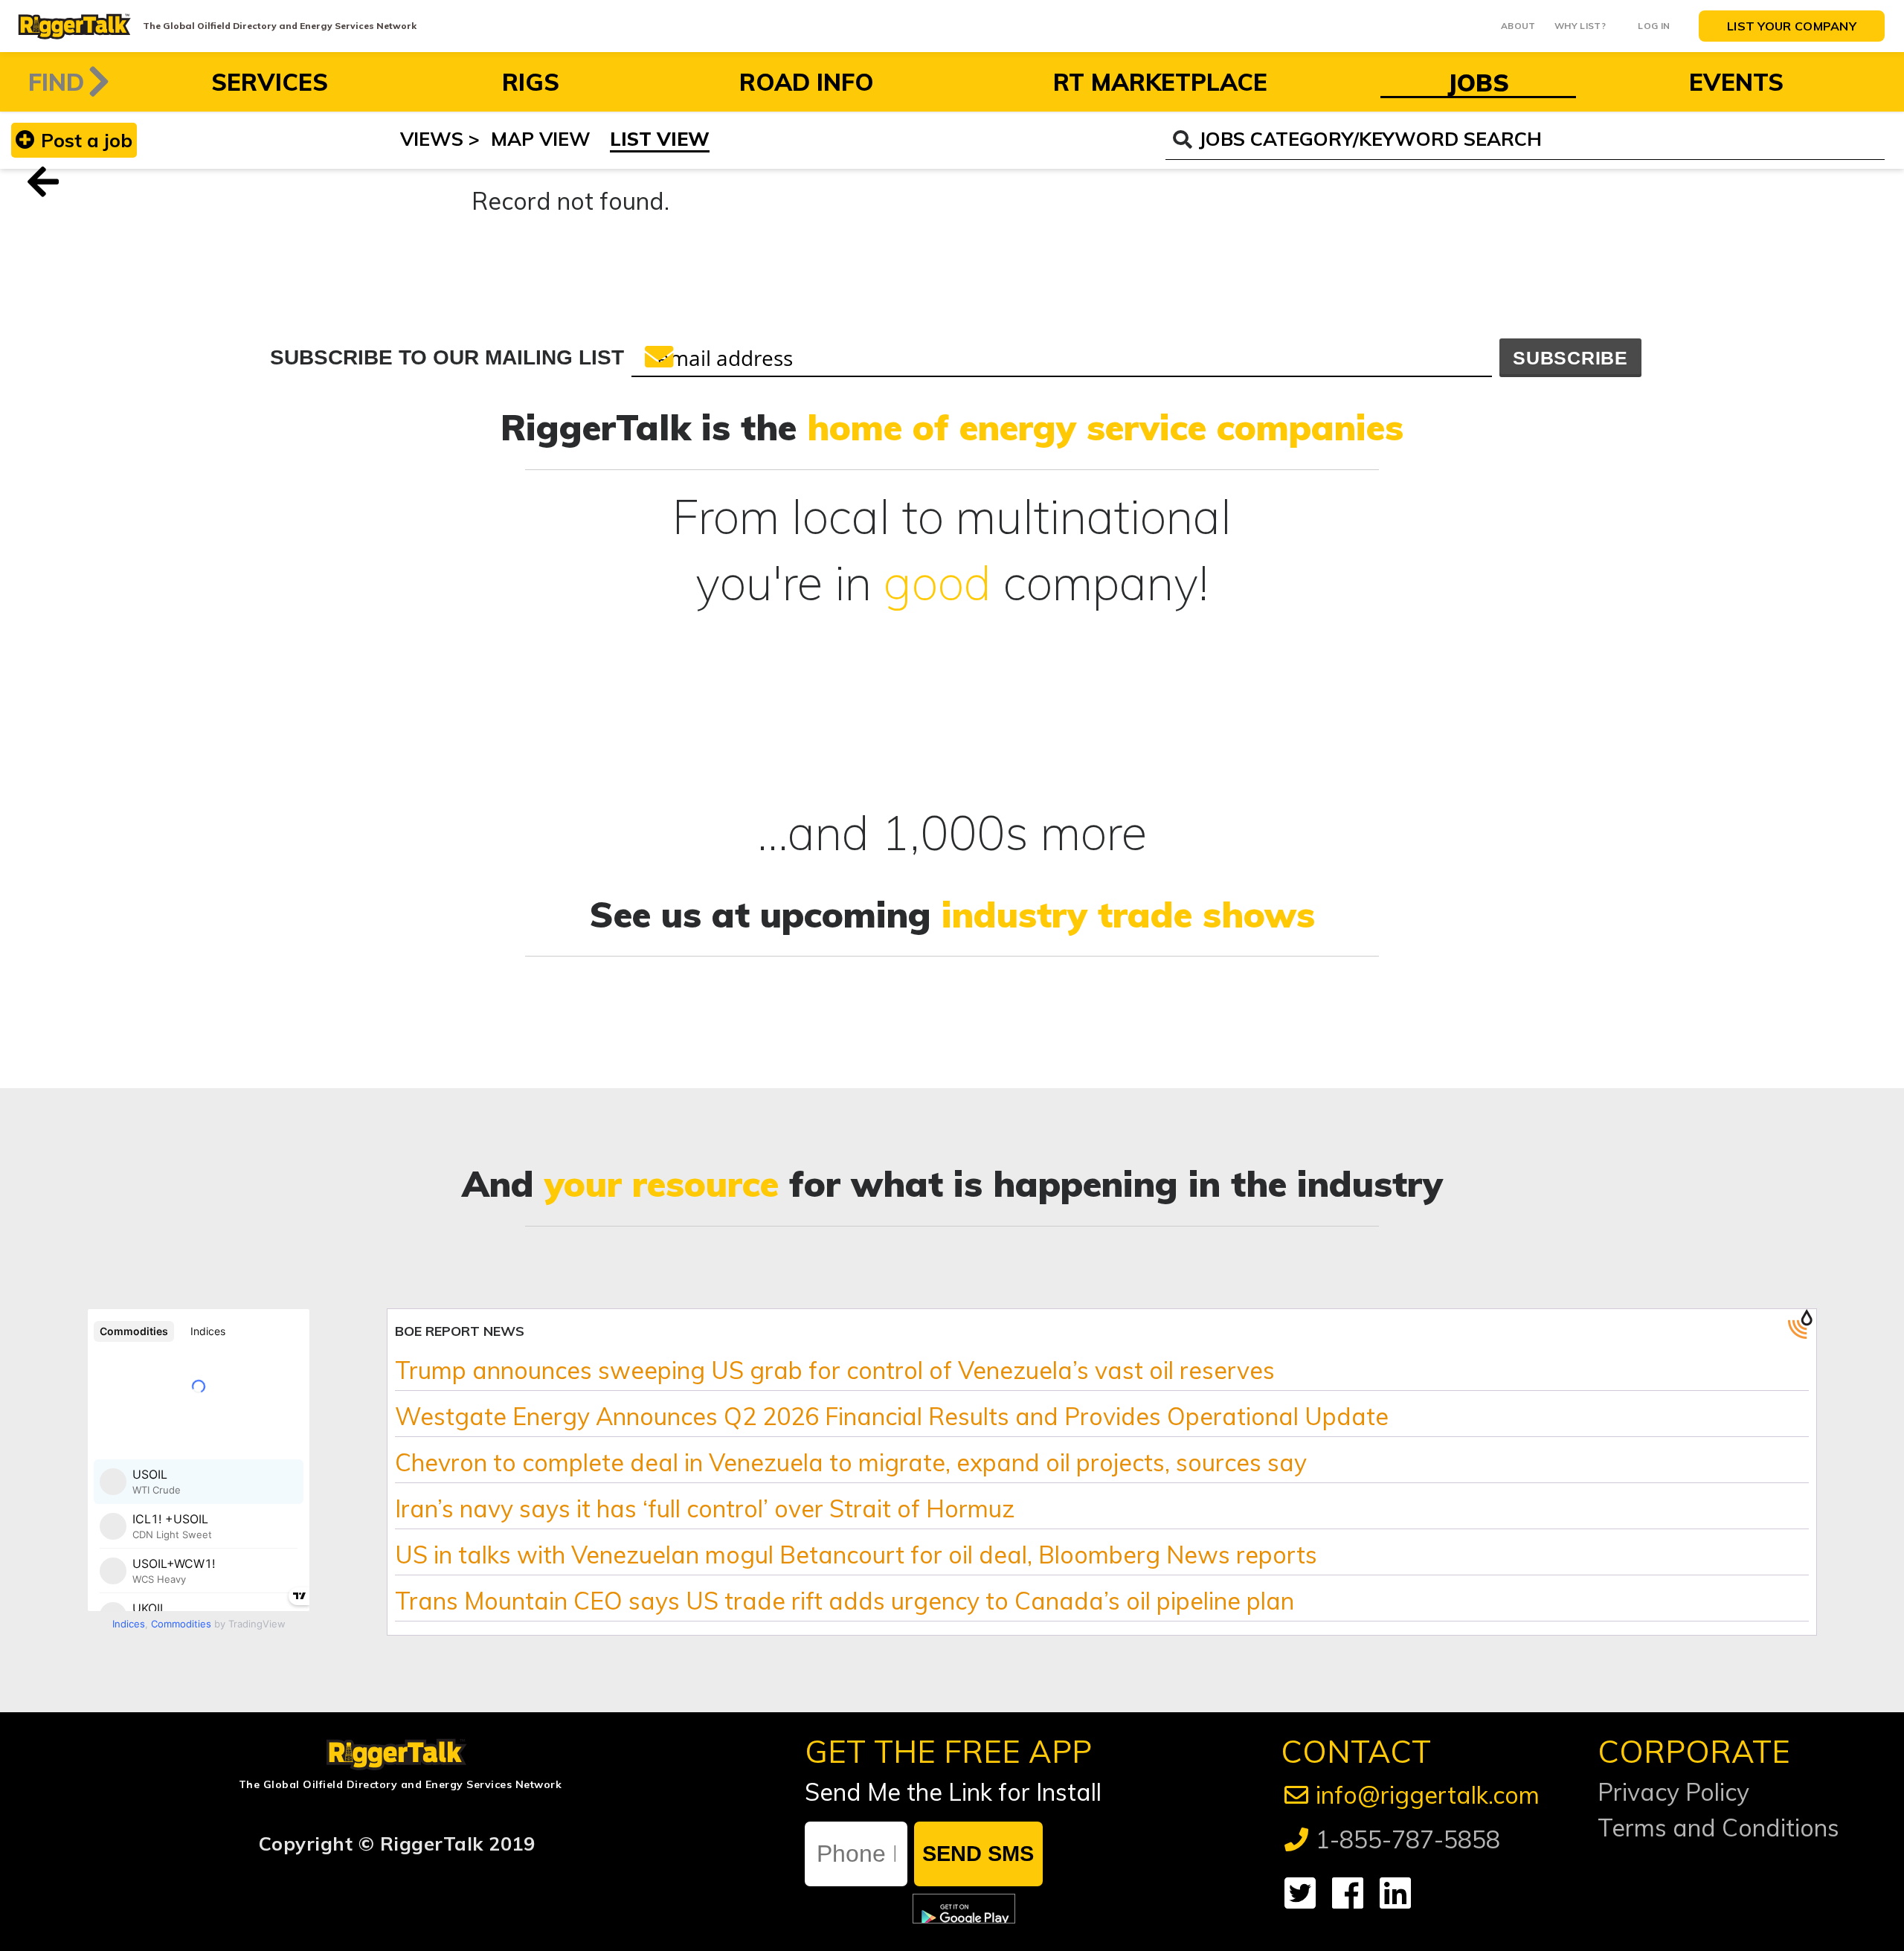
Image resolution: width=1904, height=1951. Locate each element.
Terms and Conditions (1718, 1828)
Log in (1654, 26)
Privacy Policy (1673, 1792)
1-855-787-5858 (1408, 1839)
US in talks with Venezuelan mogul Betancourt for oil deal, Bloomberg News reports (856, 1555)
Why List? (1580, 26)
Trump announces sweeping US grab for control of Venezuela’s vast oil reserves (835, 1370)
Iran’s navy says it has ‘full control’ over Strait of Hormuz (705, 1508)
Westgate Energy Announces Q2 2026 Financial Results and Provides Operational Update (892, 1416)
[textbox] (1541, 139)
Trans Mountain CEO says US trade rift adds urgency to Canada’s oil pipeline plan (845, 1601)
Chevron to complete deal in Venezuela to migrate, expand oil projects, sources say (851, 1462)
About (1518, 26)
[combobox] (1525, 140)
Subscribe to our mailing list (447, 357)
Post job (87, 140)
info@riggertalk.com (1428, 1795)
